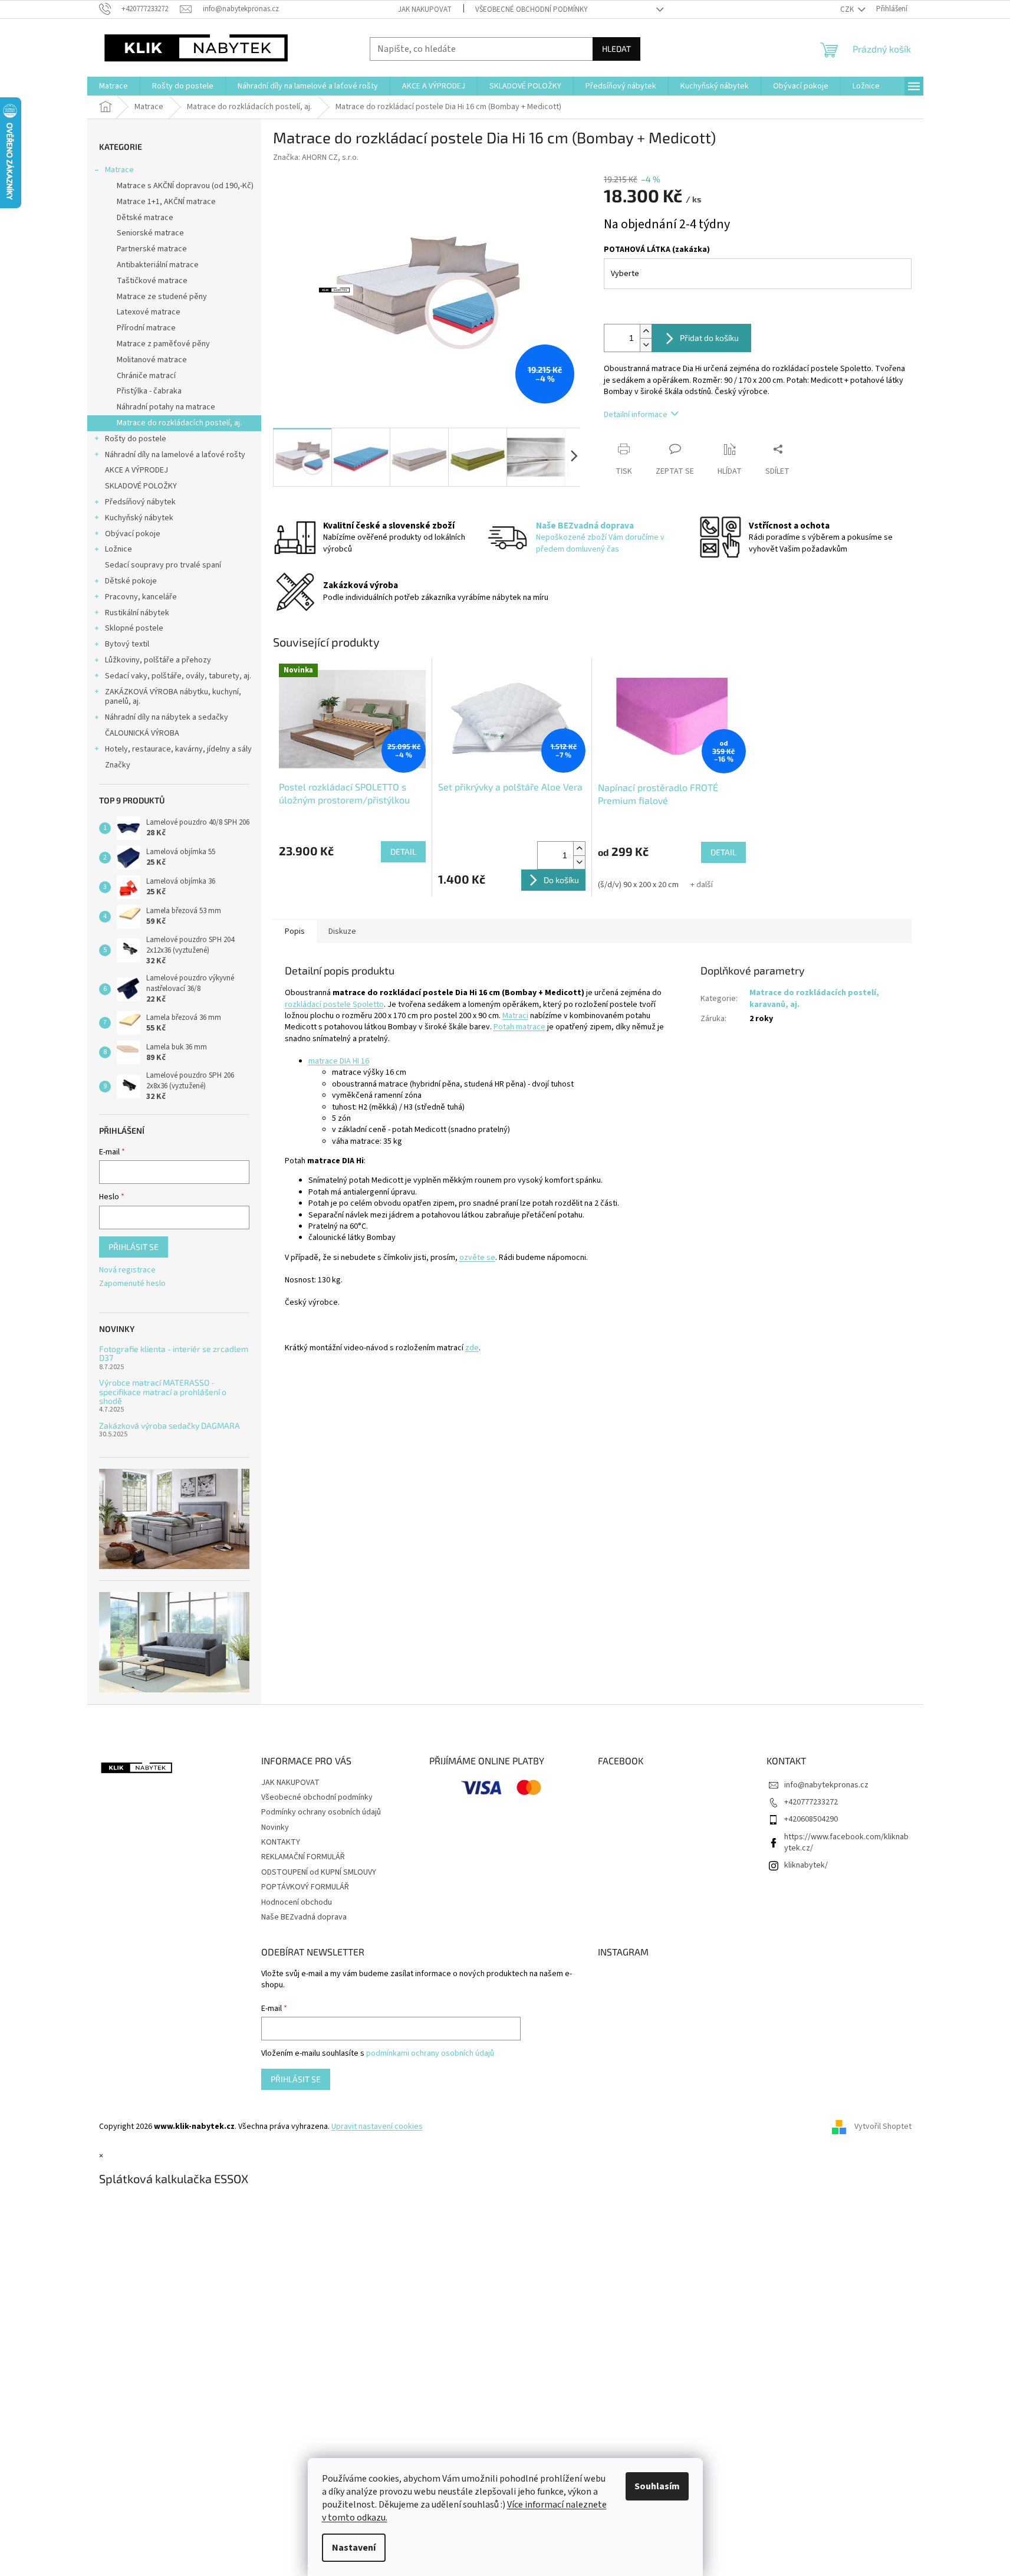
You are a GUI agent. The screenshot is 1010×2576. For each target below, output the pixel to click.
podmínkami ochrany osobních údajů (430, 2053)
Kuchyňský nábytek (139, 518)
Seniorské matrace (150, 233)
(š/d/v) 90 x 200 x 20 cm (638, 885)
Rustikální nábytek (137, 613)
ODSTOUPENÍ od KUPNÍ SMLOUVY (319, 1872)
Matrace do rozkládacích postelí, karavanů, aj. (814, 998)
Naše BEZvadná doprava (304, 1917)
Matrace (119, 170)
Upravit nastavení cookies (377, 2127)
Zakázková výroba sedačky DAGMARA (170, 1425)
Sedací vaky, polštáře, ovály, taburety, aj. (178, 676)
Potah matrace (519, 1027)
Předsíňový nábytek (140, 502)
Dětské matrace (145, 218)
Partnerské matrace (152, 249)
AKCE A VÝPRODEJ (136, 470)
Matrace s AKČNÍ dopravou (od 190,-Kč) (185, 186)
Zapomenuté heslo (132, 1284)
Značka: (316, 157)
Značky (118, 765)
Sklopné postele (134, 628)
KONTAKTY (281, 1842)
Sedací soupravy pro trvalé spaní (163, 565)
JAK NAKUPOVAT (425, 9)
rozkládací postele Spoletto (334, 1005)
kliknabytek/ (806, 1865)
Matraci (515, 1016)
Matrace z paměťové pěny (163, 344)
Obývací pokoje (133, 534)
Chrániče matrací (146, 376)
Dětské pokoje (131, 581)
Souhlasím (657, 2486)
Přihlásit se (134, 1247)
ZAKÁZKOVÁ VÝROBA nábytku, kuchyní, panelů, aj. (173, 697)
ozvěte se (477, 1258)
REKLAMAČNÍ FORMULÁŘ (303, 1857)
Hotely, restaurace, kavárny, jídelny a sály (178, 749)
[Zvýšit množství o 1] (646, 331)
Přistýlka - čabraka (149, 391)
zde (472, 1348)
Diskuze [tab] (342, 931)
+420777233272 (811, 1802)
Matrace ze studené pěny (162, 297)
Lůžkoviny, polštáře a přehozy (158, 660)
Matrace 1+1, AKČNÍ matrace (166, 202)
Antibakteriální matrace (158, 265)
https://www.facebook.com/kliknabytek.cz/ (846, 1842)
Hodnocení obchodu (297, 1902)
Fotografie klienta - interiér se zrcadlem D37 (174, 1353)
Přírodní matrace (146, 328)
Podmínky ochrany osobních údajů (321, 1812)
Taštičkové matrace (152, 281)
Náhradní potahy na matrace (166, 407)
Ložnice (119, 549)
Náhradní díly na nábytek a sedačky (167, 717)
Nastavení (354, 2548)
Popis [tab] (295, 931)
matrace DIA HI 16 (339, 1061)
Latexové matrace (149, 312)
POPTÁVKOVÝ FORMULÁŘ (305, 1887)
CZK (848, 9)
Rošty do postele (136, 439)
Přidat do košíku (709, 338)
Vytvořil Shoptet (883, 2127)
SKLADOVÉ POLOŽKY (141, 486)
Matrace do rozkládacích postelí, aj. (179, 423)
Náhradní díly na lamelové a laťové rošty (175, 455)
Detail (403, 851)
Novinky (275, 1827)
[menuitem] (113, 86)
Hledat (616, 49)
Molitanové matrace (152, 360)
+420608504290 (811, 1819)
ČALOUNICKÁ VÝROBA (142, 733)
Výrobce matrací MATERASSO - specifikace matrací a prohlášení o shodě (163, 1392)
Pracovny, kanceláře (141, 597)
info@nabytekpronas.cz (826, 1785)
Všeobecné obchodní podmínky (532, 9)
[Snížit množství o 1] (646, 345)
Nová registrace (127, 1270)
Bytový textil (127, 644)
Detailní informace (636, 415)
